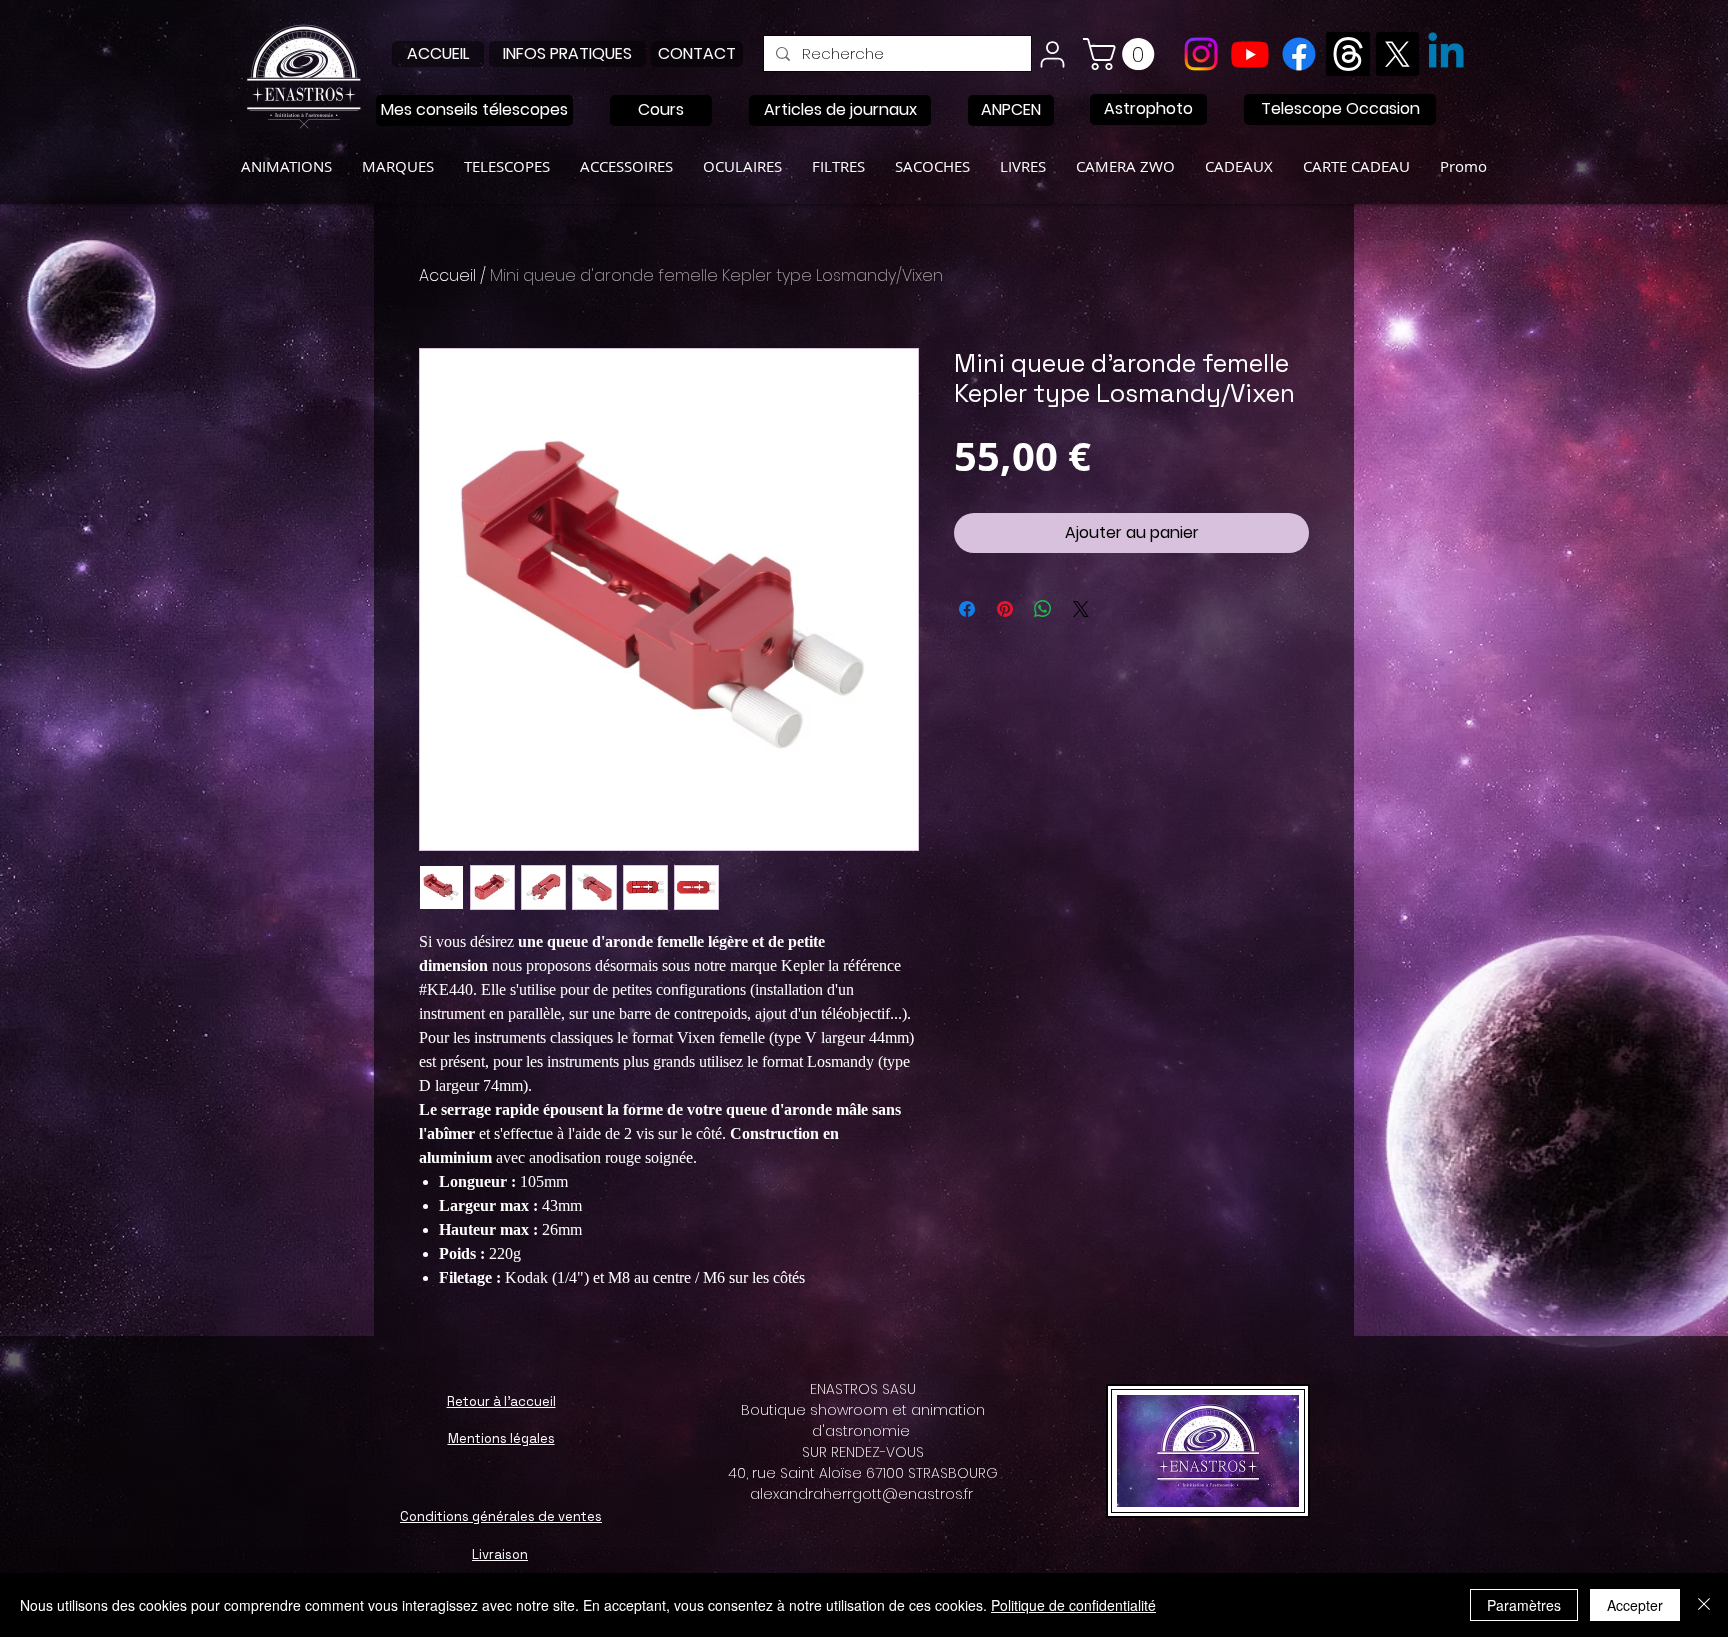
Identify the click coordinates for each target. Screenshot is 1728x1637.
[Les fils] (1348, 54)
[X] (1397, 54)
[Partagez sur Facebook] (967, 609)
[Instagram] (1201, 54)
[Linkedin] (1446, 54)
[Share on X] (1081, 609)
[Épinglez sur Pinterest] (1005, 609)
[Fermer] (1704, 1605)
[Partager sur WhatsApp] (1043, 609)
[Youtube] (1250, 54)
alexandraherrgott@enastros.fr (861, 1494)
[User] (1052, 54)
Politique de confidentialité (1073, 1605)
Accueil (447, 275)
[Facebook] (1299, 54)
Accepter (1635, 1605)
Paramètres (1524, 1605)
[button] (1122, 54)
